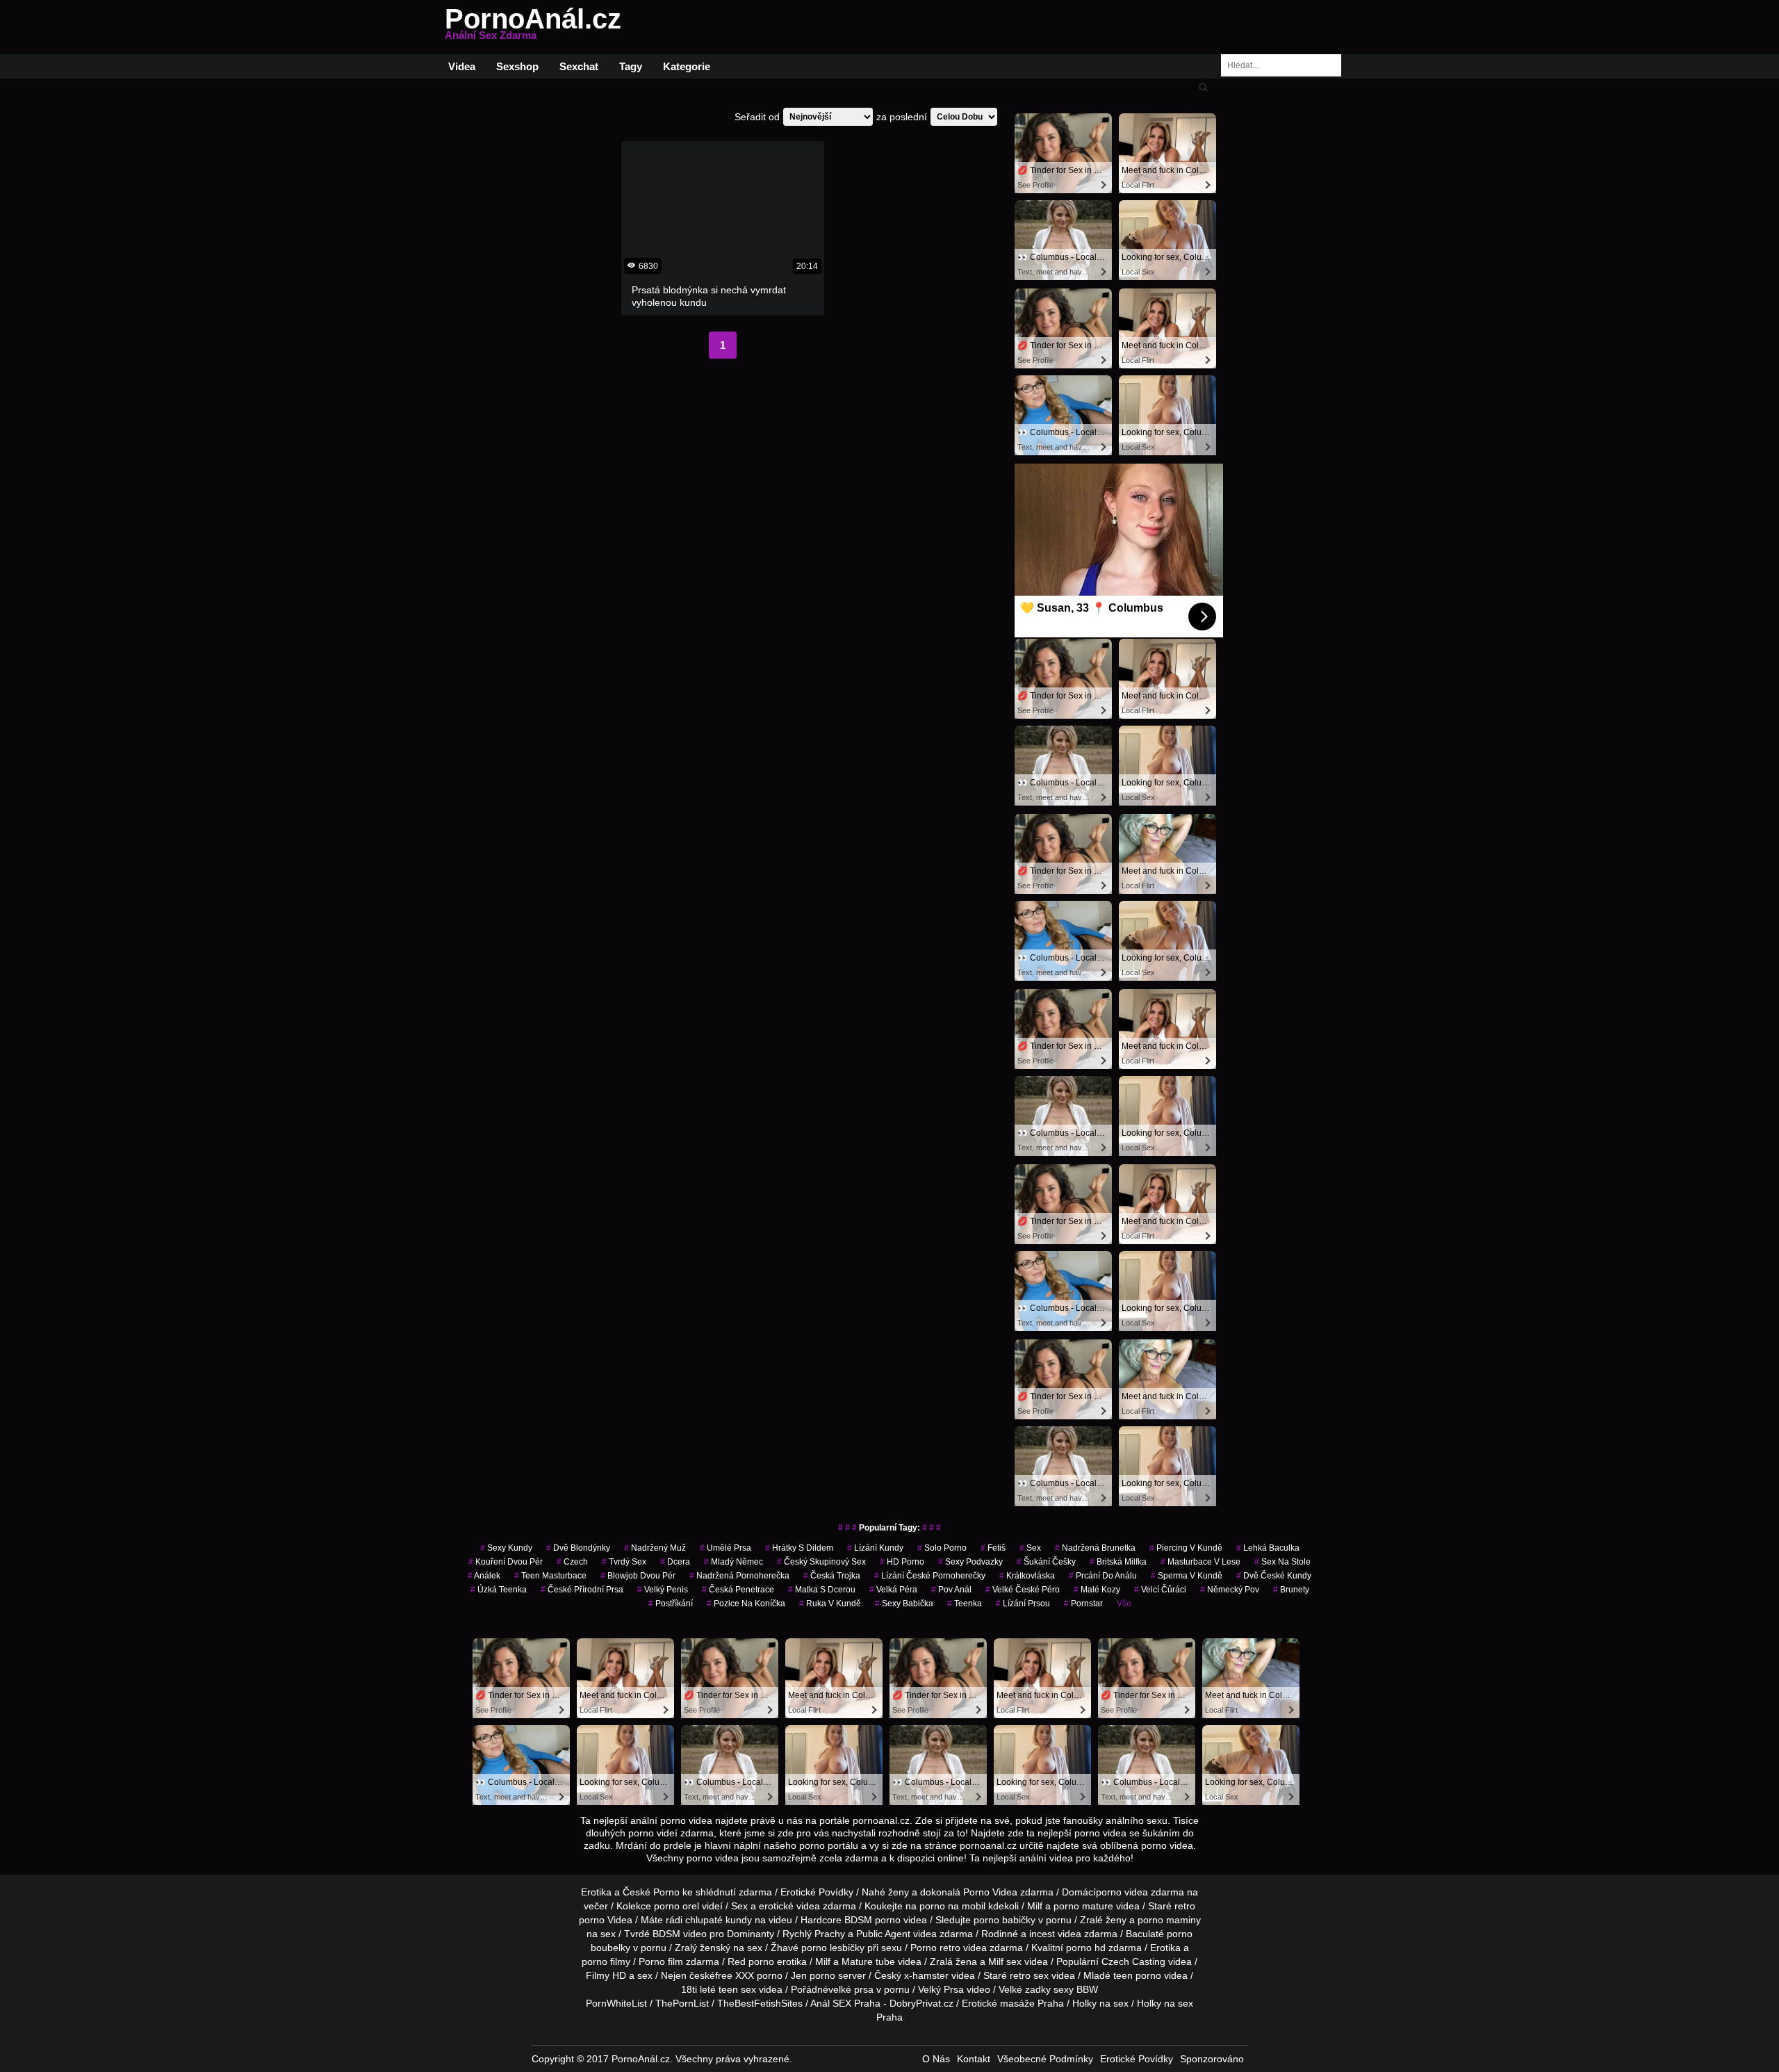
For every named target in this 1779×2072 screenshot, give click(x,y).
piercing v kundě (1186, 1548)
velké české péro (1023, 1590)
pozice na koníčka (746, 1604)
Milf (996, 1961)
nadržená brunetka (1095, 1548)
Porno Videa (990, 1892)
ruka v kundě (830, 1604)
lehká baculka (1268, 1548)
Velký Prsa (941, 1989)
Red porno (751, 1961)
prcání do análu (1103, 1576)
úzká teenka (499, 1590)
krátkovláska (1027, 1576)
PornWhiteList (616, 2003)
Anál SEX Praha (845, 2003)
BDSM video (680, 1934)
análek (484, 1576)
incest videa (1055, 1934)
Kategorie (687, 66)
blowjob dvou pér (638, 1576)
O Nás (936, 2059)
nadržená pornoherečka (739, 1576)
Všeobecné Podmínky (1045, 2059)
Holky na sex (1100, 2003)
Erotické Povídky (817, 1892)
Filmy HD (606, 1975)
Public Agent (883, 1934)
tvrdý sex (624, 1562)
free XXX (735, 1975)
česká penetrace (738, 1590)
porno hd (1086, 1948)
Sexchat (579, 66)
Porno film (661, 1961)
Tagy (631, 66)
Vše (1124, 1604)
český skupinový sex (821, 1562)
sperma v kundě (1187, 1576)
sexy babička (904, 1604)
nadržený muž (655, 1548)
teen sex (737, 1989)
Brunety (1291, 1590)
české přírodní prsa (582, 1590)
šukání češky (1046, 1562)
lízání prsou (1023, 1604)
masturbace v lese (1200, 1562)
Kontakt (974, 2059)
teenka (965, 1604)
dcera (675, 1562)
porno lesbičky (833, 1948)
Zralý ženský (703, 1948)
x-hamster (926, 1975)
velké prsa (851, 1989)
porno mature (1083, 1906)
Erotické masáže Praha (1013, 2003)
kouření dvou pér (506, 1562)
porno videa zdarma (1140, 1892)
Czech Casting (1133, 1961)
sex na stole (1282, 1562)
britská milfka (1118, 1562)
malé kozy (1097, 1590)
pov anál (951, 1590)
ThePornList (682, 2003)
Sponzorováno (1212, 2059)
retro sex (1029, 1975)
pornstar (1083, 1604)
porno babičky (1005, 1920)
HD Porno (902, 1562)
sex (1030, 1548)
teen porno (1137, 1975)
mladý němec (733, 1562)
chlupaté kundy (719, 1920)
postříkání (671, 1604)
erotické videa (789, 1906)
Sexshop (517, 66)
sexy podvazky (970, 1562)
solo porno (942, 1548)
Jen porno (813, 1975)
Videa (462, 66)
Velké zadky (1025, 1989)
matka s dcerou (822, 1590)
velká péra (893, 1590)
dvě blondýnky (578, 1548)
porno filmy (606, 1961)
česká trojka (832, 1576)
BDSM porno (872, 1920)
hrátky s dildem (799, 1548)
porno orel (677, 1906)
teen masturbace (550, 1576)
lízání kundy (875, 1548)
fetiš (993, 1548)
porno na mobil (952, 1906)
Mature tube (868, 1961)
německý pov (1230, 1590)
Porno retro (935, 1948)
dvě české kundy (1274, 1576)
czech (572, 1562)
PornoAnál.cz (533, 27)
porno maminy (1169, 1920)
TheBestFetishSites (760, 2003)
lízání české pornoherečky (930, 1576)
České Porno (651, 1892)
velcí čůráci (1160, 1590)
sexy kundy (506, 1548)
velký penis (663, 1590)
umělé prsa (725, 1548)
